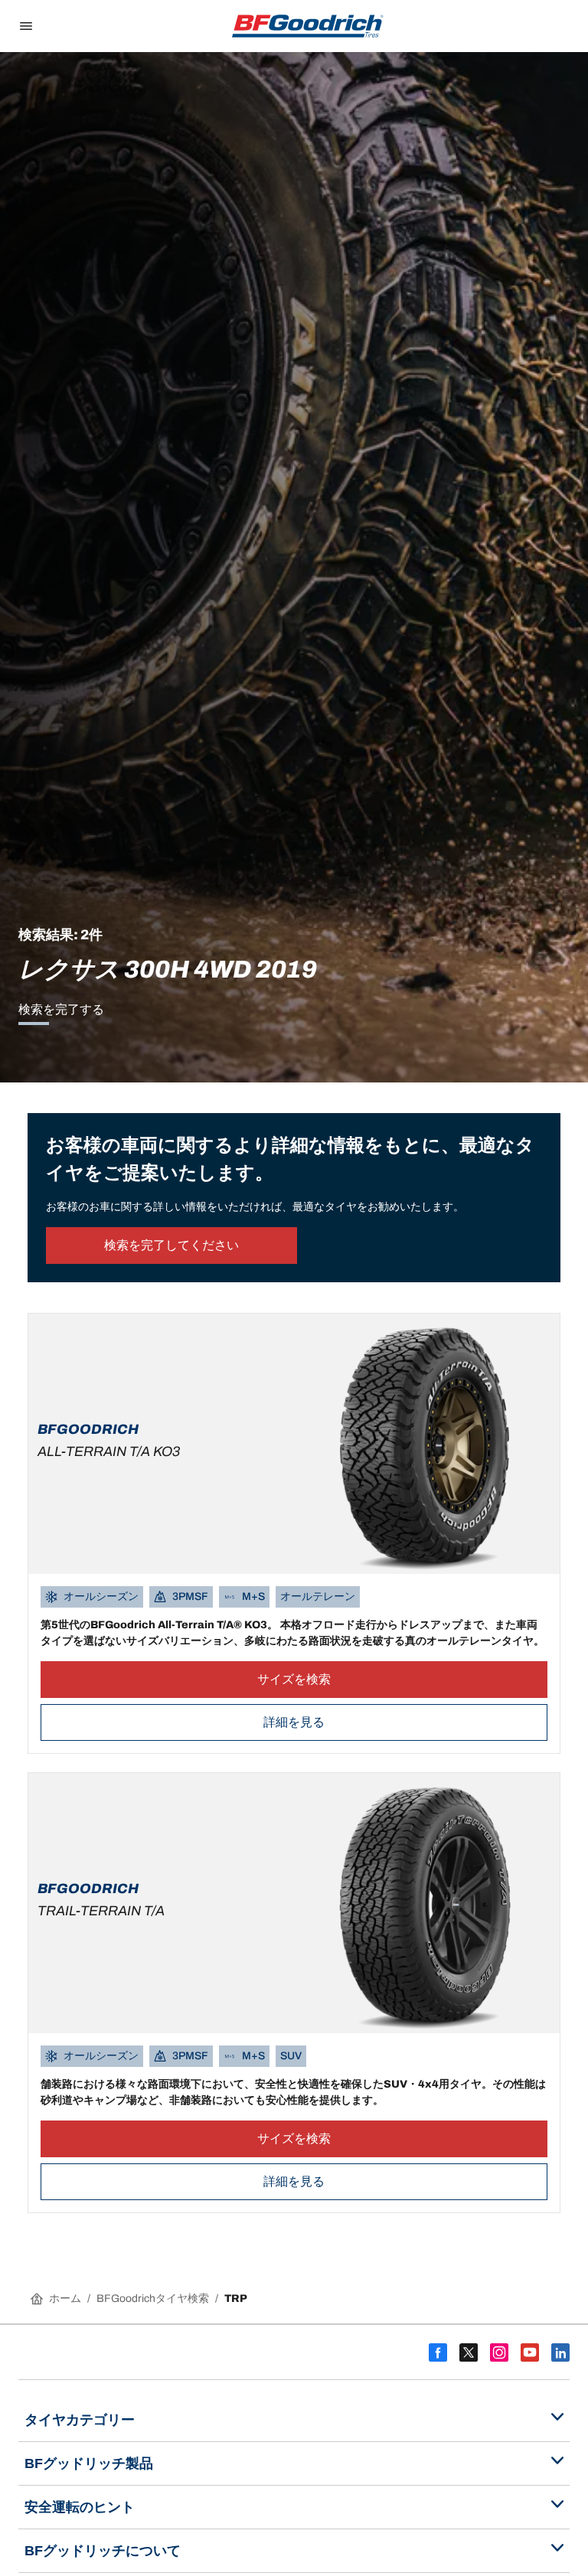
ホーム (65, 2298)
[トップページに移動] (308, 26)
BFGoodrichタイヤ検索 (153, 2298)
